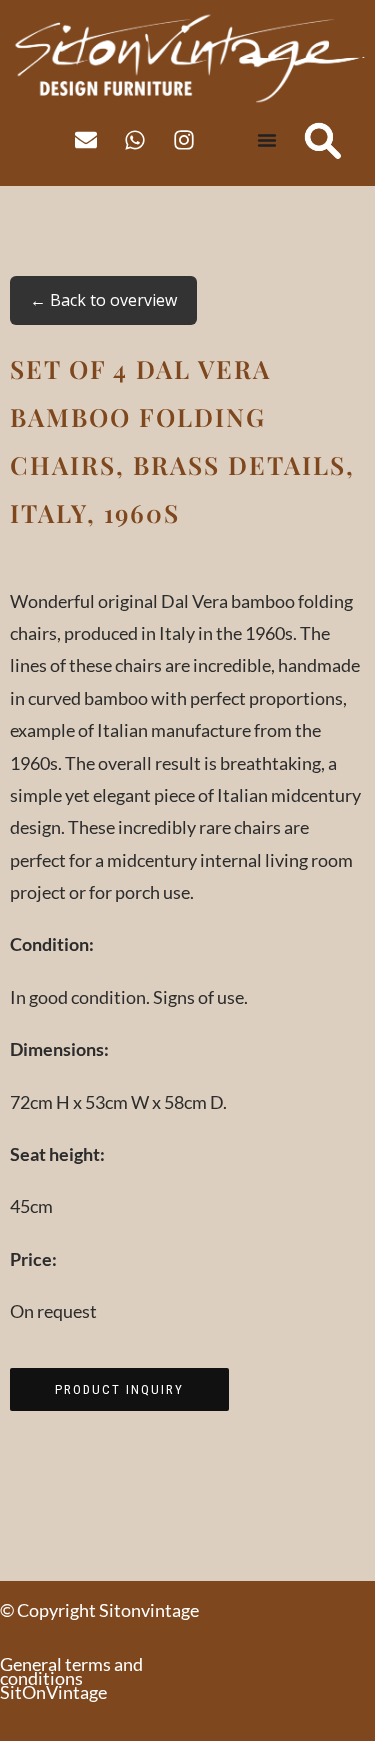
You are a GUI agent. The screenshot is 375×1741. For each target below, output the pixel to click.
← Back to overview (103, 300)
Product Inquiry (119, 1389)
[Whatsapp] (135, 140)
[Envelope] (86, 140)
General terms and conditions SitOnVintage (71, 1678)
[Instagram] (184, 140)
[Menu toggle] (267, 140)
